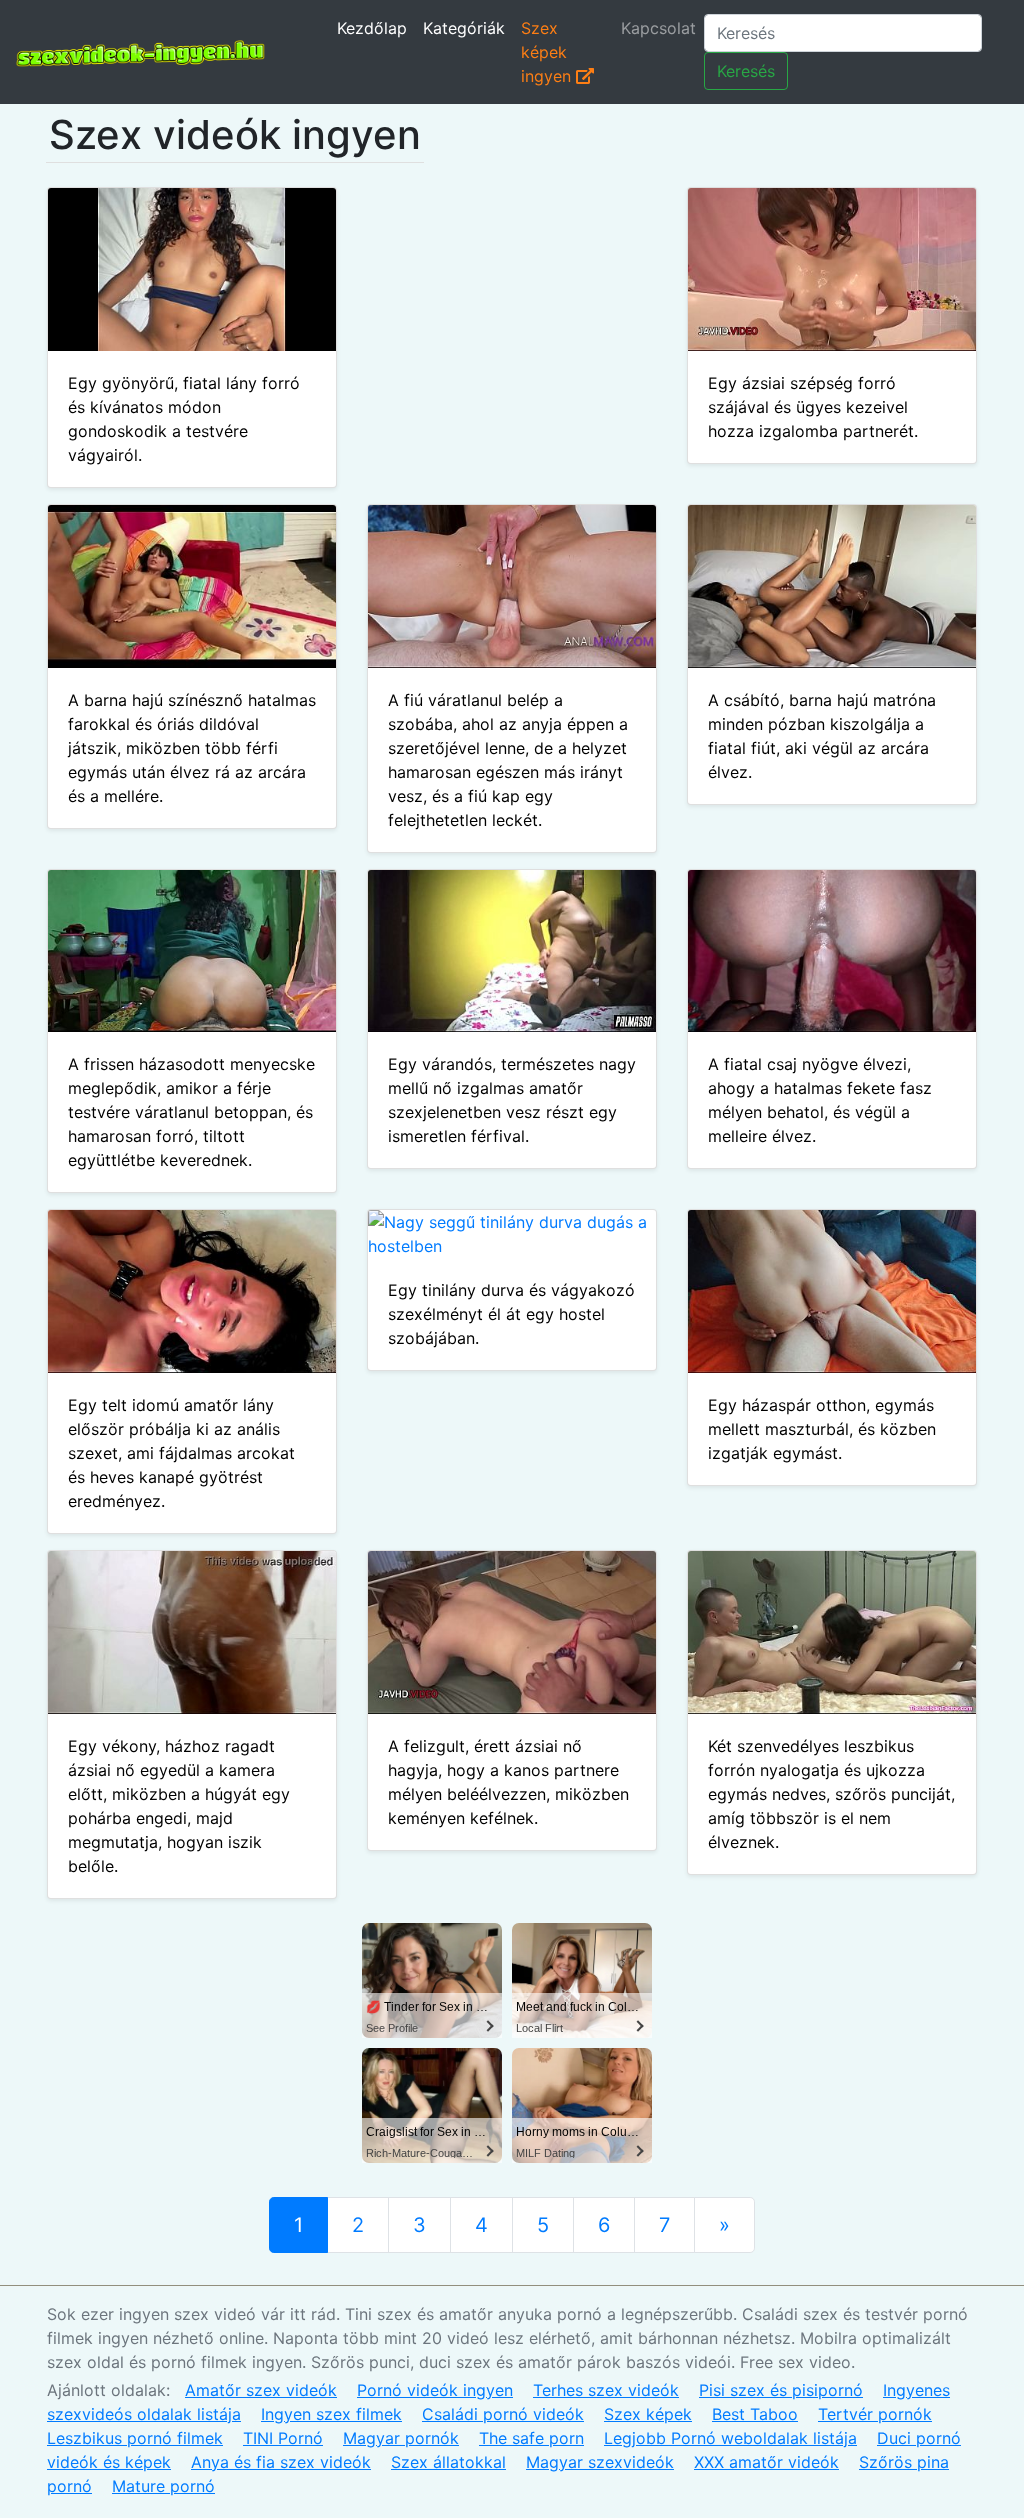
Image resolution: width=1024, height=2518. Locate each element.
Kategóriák (464, 28)
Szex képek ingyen (548, 52)
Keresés (746, 71)
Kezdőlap (372, 28)
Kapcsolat (658, 28)
